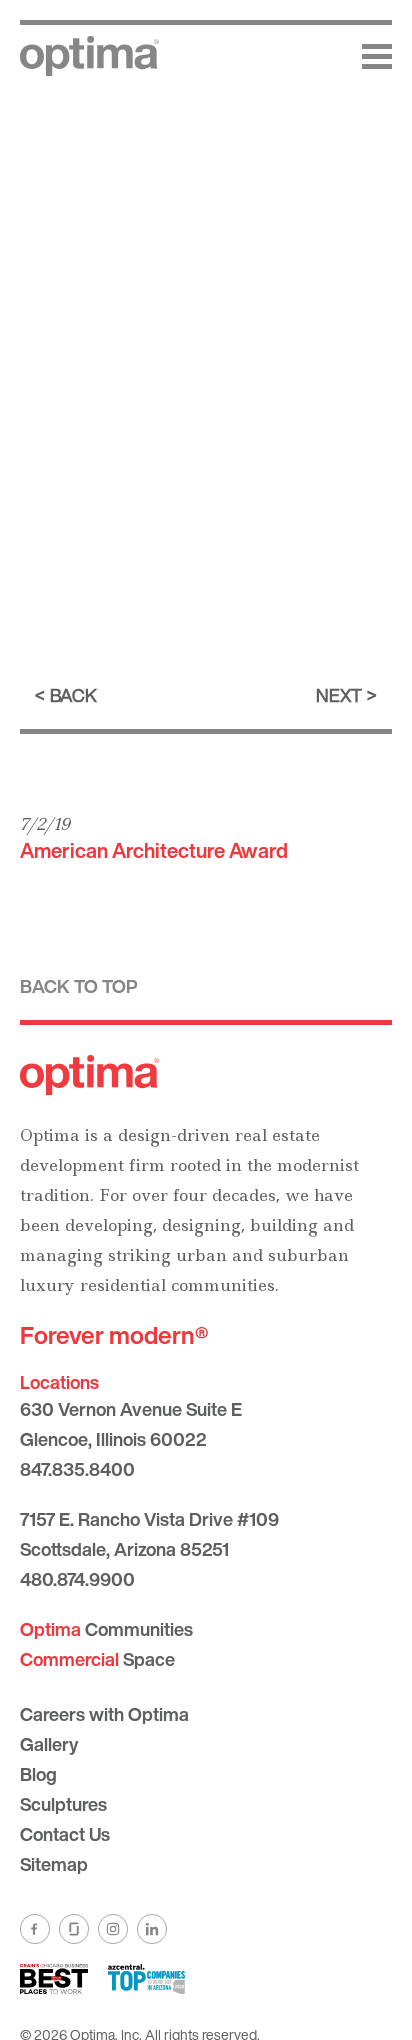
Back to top (79, 986)
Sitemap (54, 1864)
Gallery (49, 1744)
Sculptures (63, 1804)
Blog (38, 1774)
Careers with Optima (104, 1714)
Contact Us (65, 1834)
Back (73, 695)
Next (339, 695)
